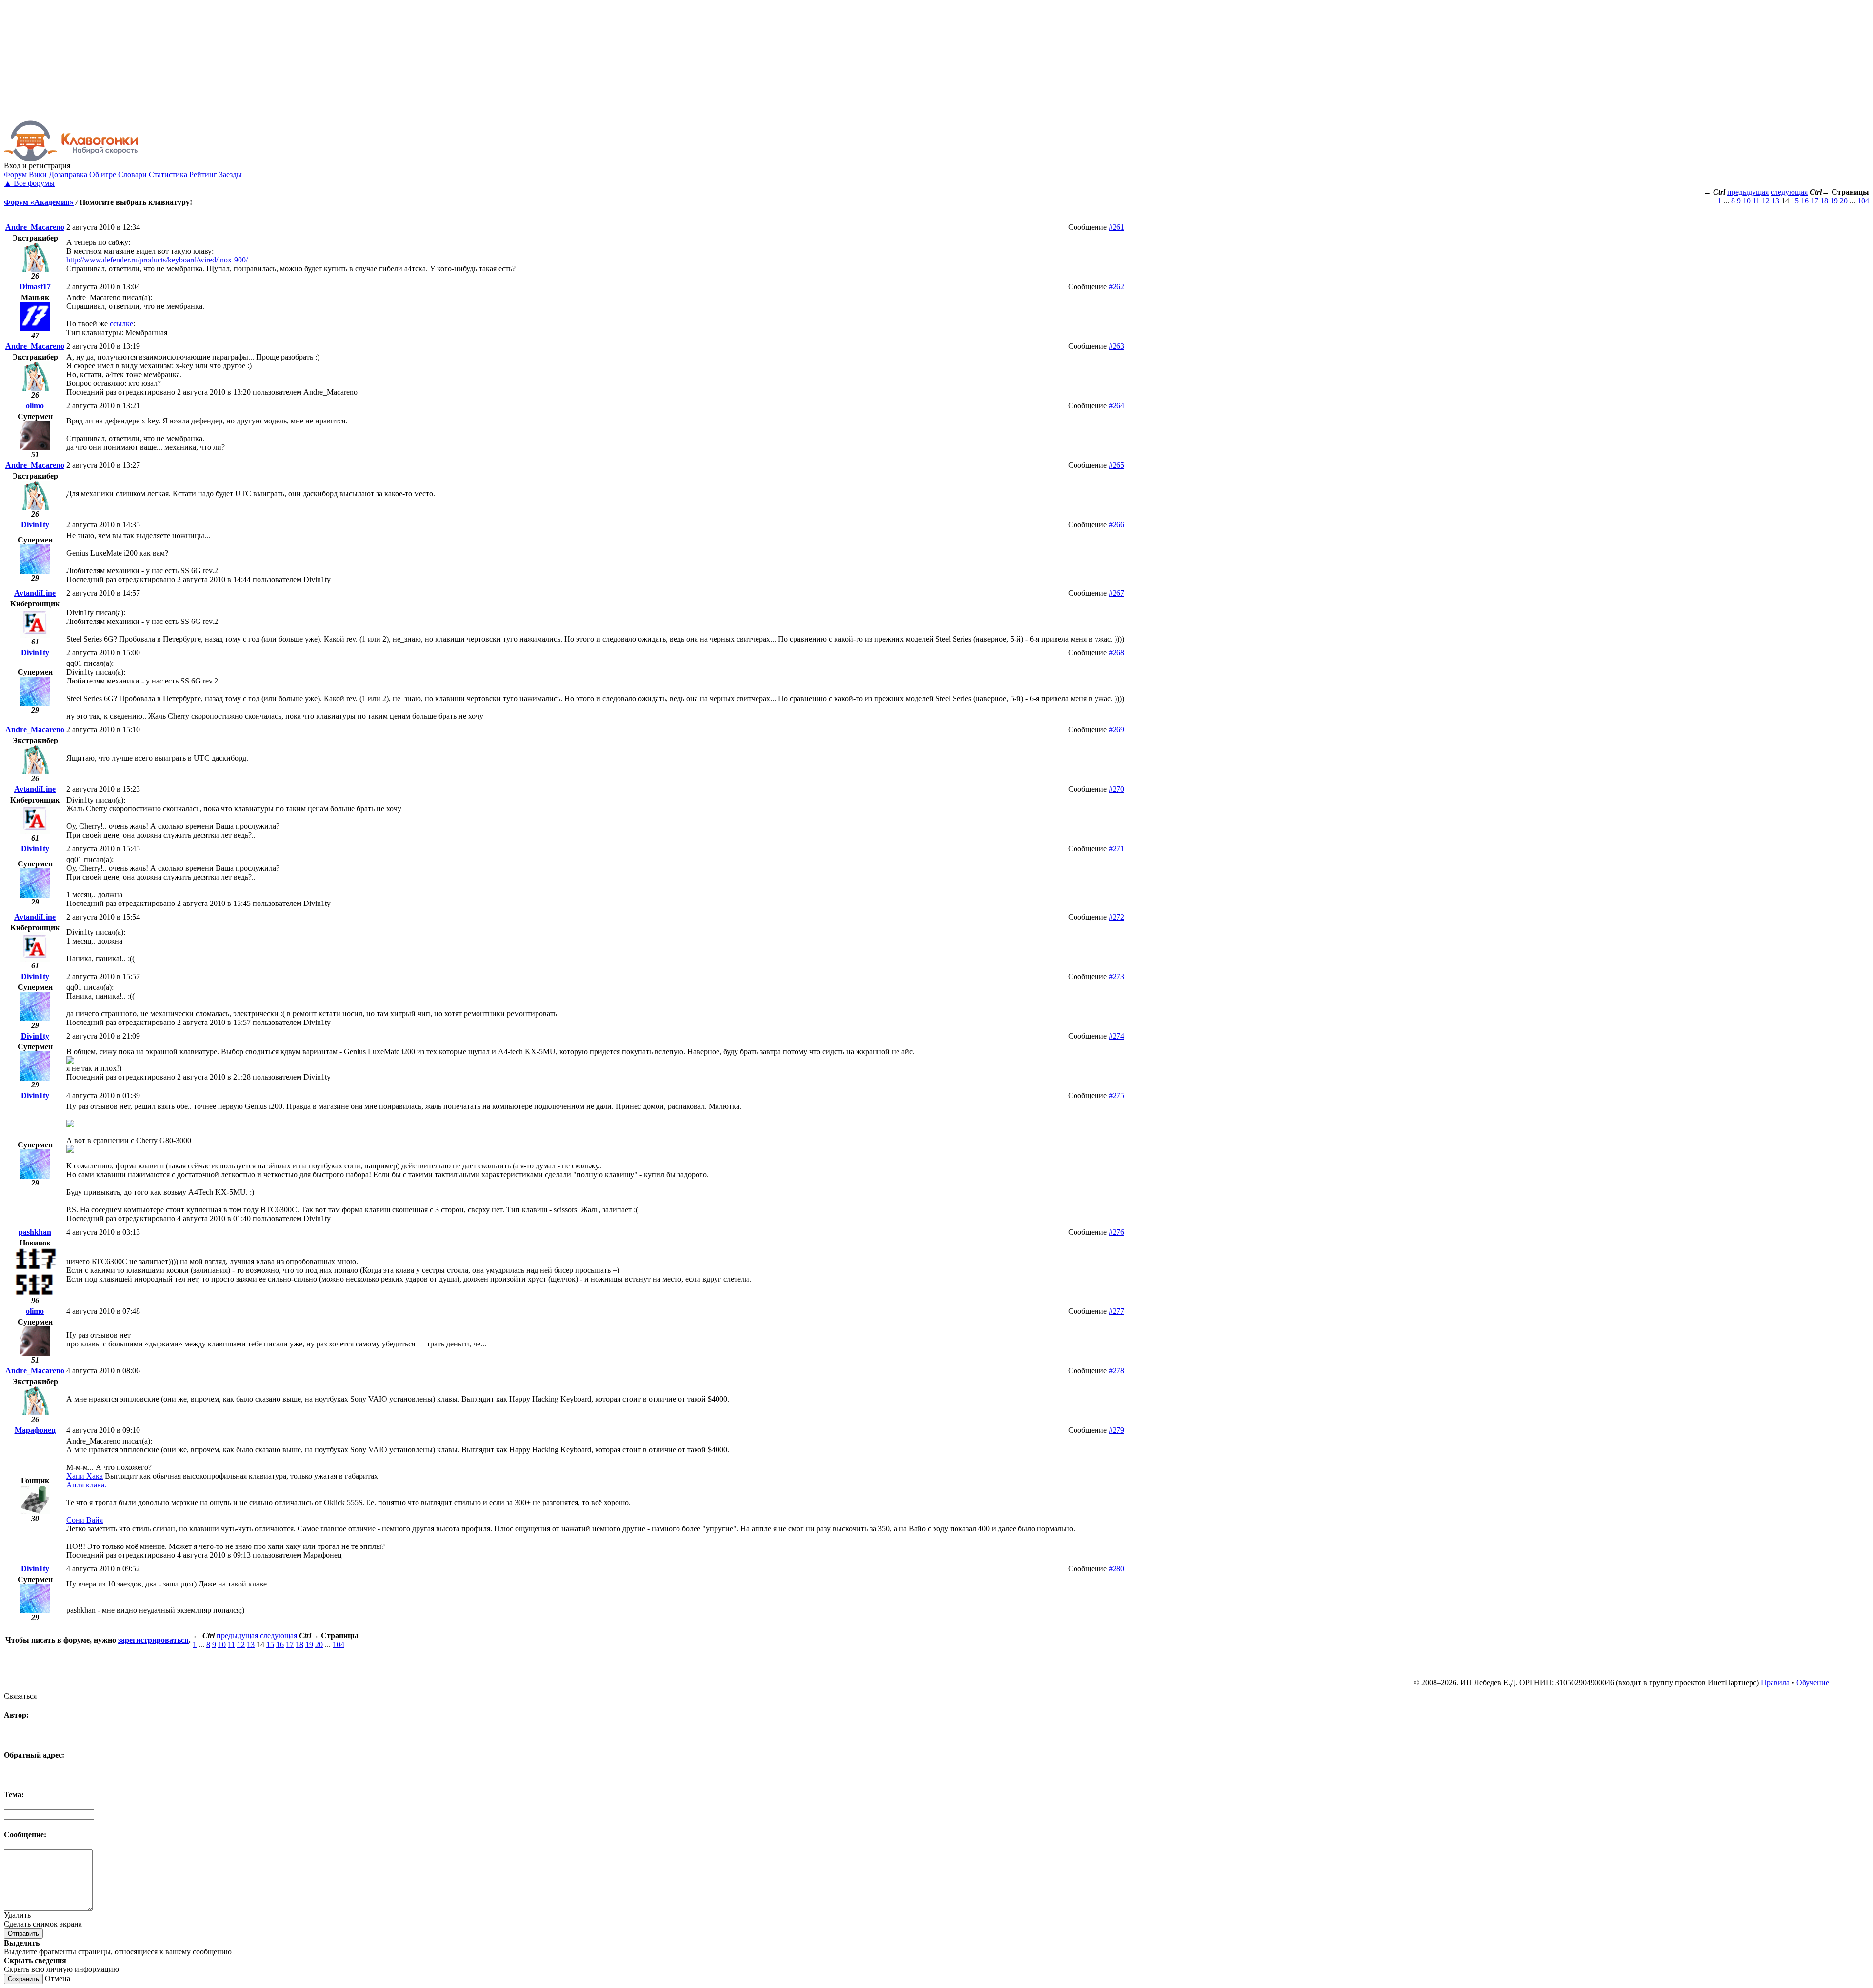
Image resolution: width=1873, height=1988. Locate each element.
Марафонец (35, 1430)
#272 (1116, 917)
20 (1844, 201)
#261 (1116, 227)
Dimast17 (35, 287)
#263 (1116, 346)
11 (1756, 201)
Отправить (23, 1934)
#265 (1116, 465)
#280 (1116, 1569)
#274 (1116, 1036)
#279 (1116, 1430)
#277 (1116, 1311)
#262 (1116, 287)
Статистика (168, 174)
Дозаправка (68, 174)
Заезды (230, 174)
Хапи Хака (85, 1476)
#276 (1116, 1232)
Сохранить (23, 1979)
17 (1814, 201)
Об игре (103, 174)
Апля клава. (86, 1485)
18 (1824, 201)
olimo (35, 406)
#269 (1116, 730)
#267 (1116, 593)
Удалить (17, 1915)
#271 (1116, 849)
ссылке (121, 324)
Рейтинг (203, 174)
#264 (1116, 406)
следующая (1789, 192)
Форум (15, 174)
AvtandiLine (35, 593)
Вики (38, 174)
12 (1766, 201)
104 (1863, 201)
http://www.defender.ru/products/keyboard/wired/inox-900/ (157, 260)
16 (1805, 201)
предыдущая (1748, 192)
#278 (1116, 1371)
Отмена (58, 1978)
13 (1775, 201)
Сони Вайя (85, 1520)
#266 (1116, 525)
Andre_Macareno (35, 227)
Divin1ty (35, 525)
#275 (1116, 1095)
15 (1795, 201)
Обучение (1813, 1682)
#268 (1116, 653)
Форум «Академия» (39, 202)
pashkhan (35, 1232)
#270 (1116, 789)
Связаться (20, 1696)
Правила (1775, 1682)
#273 (1116, 976)
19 (1834, 201)
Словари (132, 174)
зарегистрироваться (153, 1640)
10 (1747, 201)
